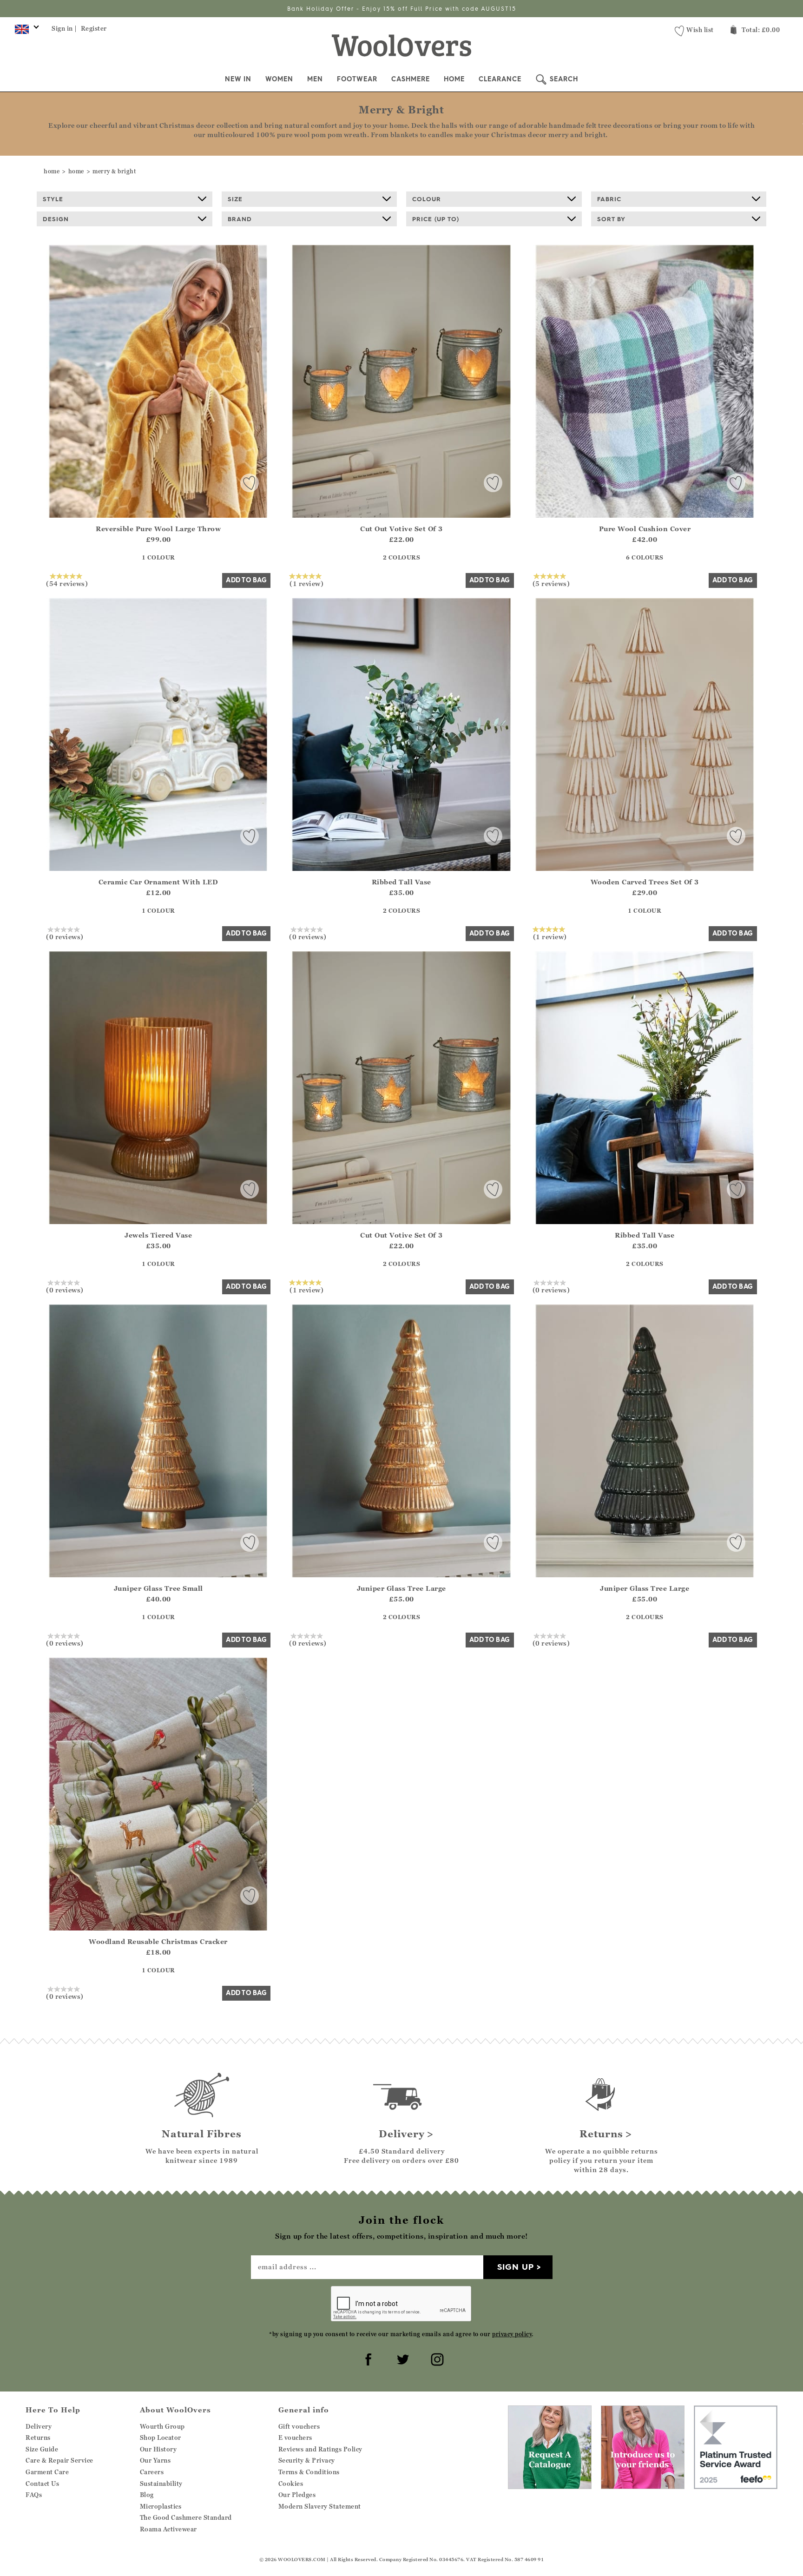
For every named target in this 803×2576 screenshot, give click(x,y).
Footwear (357, 79)
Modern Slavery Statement (320, 2506)
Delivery (39, 2426)
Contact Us (42, 2484)
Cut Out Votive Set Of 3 (401, 529)
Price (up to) (436, 219)
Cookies (291, 2484)
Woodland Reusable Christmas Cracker (158, 1941)
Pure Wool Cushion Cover (645, 529)
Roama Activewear (168, 2529)
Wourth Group (162, 2426)
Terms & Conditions (309, 2472)
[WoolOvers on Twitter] (401, 2358)
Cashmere (411, 79)
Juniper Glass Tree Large (401, 1588)
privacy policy (512, 2334)
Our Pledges (297, 2495)
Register (94, 28)
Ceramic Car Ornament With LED (158, 882)
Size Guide (42, 2449)
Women (279, 79)
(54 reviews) (67, 583)
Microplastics (161, 2506)
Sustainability (161, 2484)
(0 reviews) (65, 936)
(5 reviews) (551, 583)
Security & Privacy (307, 2460)
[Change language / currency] (25, 32)
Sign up (516, 2267)
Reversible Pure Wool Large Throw (158, 529)
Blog (147, 2495)
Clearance (500, 79)
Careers (152, 2472)
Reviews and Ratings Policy (320, 2449)
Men (315, 79)
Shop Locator (161, 2438)
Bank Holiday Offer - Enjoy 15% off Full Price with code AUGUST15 (402, 9)
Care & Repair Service (59, 2460)
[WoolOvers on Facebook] (367, 2358)
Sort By (611, 219)
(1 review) (306, 583)
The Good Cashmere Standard (186, 2517)
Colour (427, 199)
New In (238, 79)
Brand (240, 219)
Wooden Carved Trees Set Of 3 (645, 882)
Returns (38, 2438)
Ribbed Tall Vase (401, 882)
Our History (158, 2449)
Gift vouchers (299, 2426)
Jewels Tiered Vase (158, 1235)
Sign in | (64, 28)
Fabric (609, 199)
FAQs (34, 2495)
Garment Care (47, 2472)
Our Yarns (155, 2460)
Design (56, 219)
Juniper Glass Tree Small (158, 1588)
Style (53, 199)
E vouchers (295, 2438)
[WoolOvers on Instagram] (436, 2358)
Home (454, 79)
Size (235, 199)
